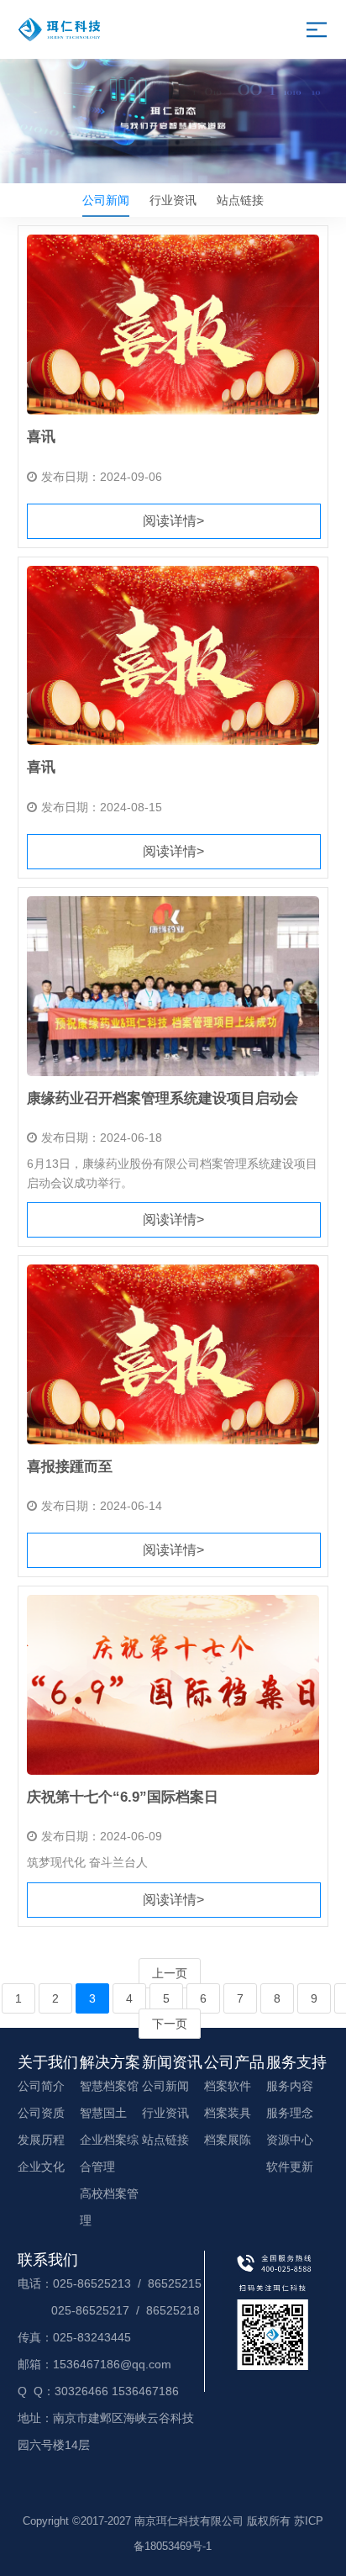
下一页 (170, 2024)
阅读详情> (173, 521)
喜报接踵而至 (70, 1467)
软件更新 (290, 2167)
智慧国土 (103, 2113)
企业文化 (41, 2167)
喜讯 (41, 437)
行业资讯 (173, 200)
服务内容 (290, 2086)
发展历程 (41, 2140)
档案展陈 (228, 2140)
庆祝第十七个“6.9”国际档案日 (123, 1797)
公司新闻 (106, 200)
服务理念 (290, 2113)
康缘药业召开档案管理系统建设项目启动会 (163, 1098)
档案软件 (228, 2086)
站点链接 (240, 200)
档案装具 (228, 2113)
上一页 (170, 1973)
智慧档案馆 (109, 2086)
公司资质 (41, 2113)
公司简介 (41, 2086)
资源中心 (290, 2140)
